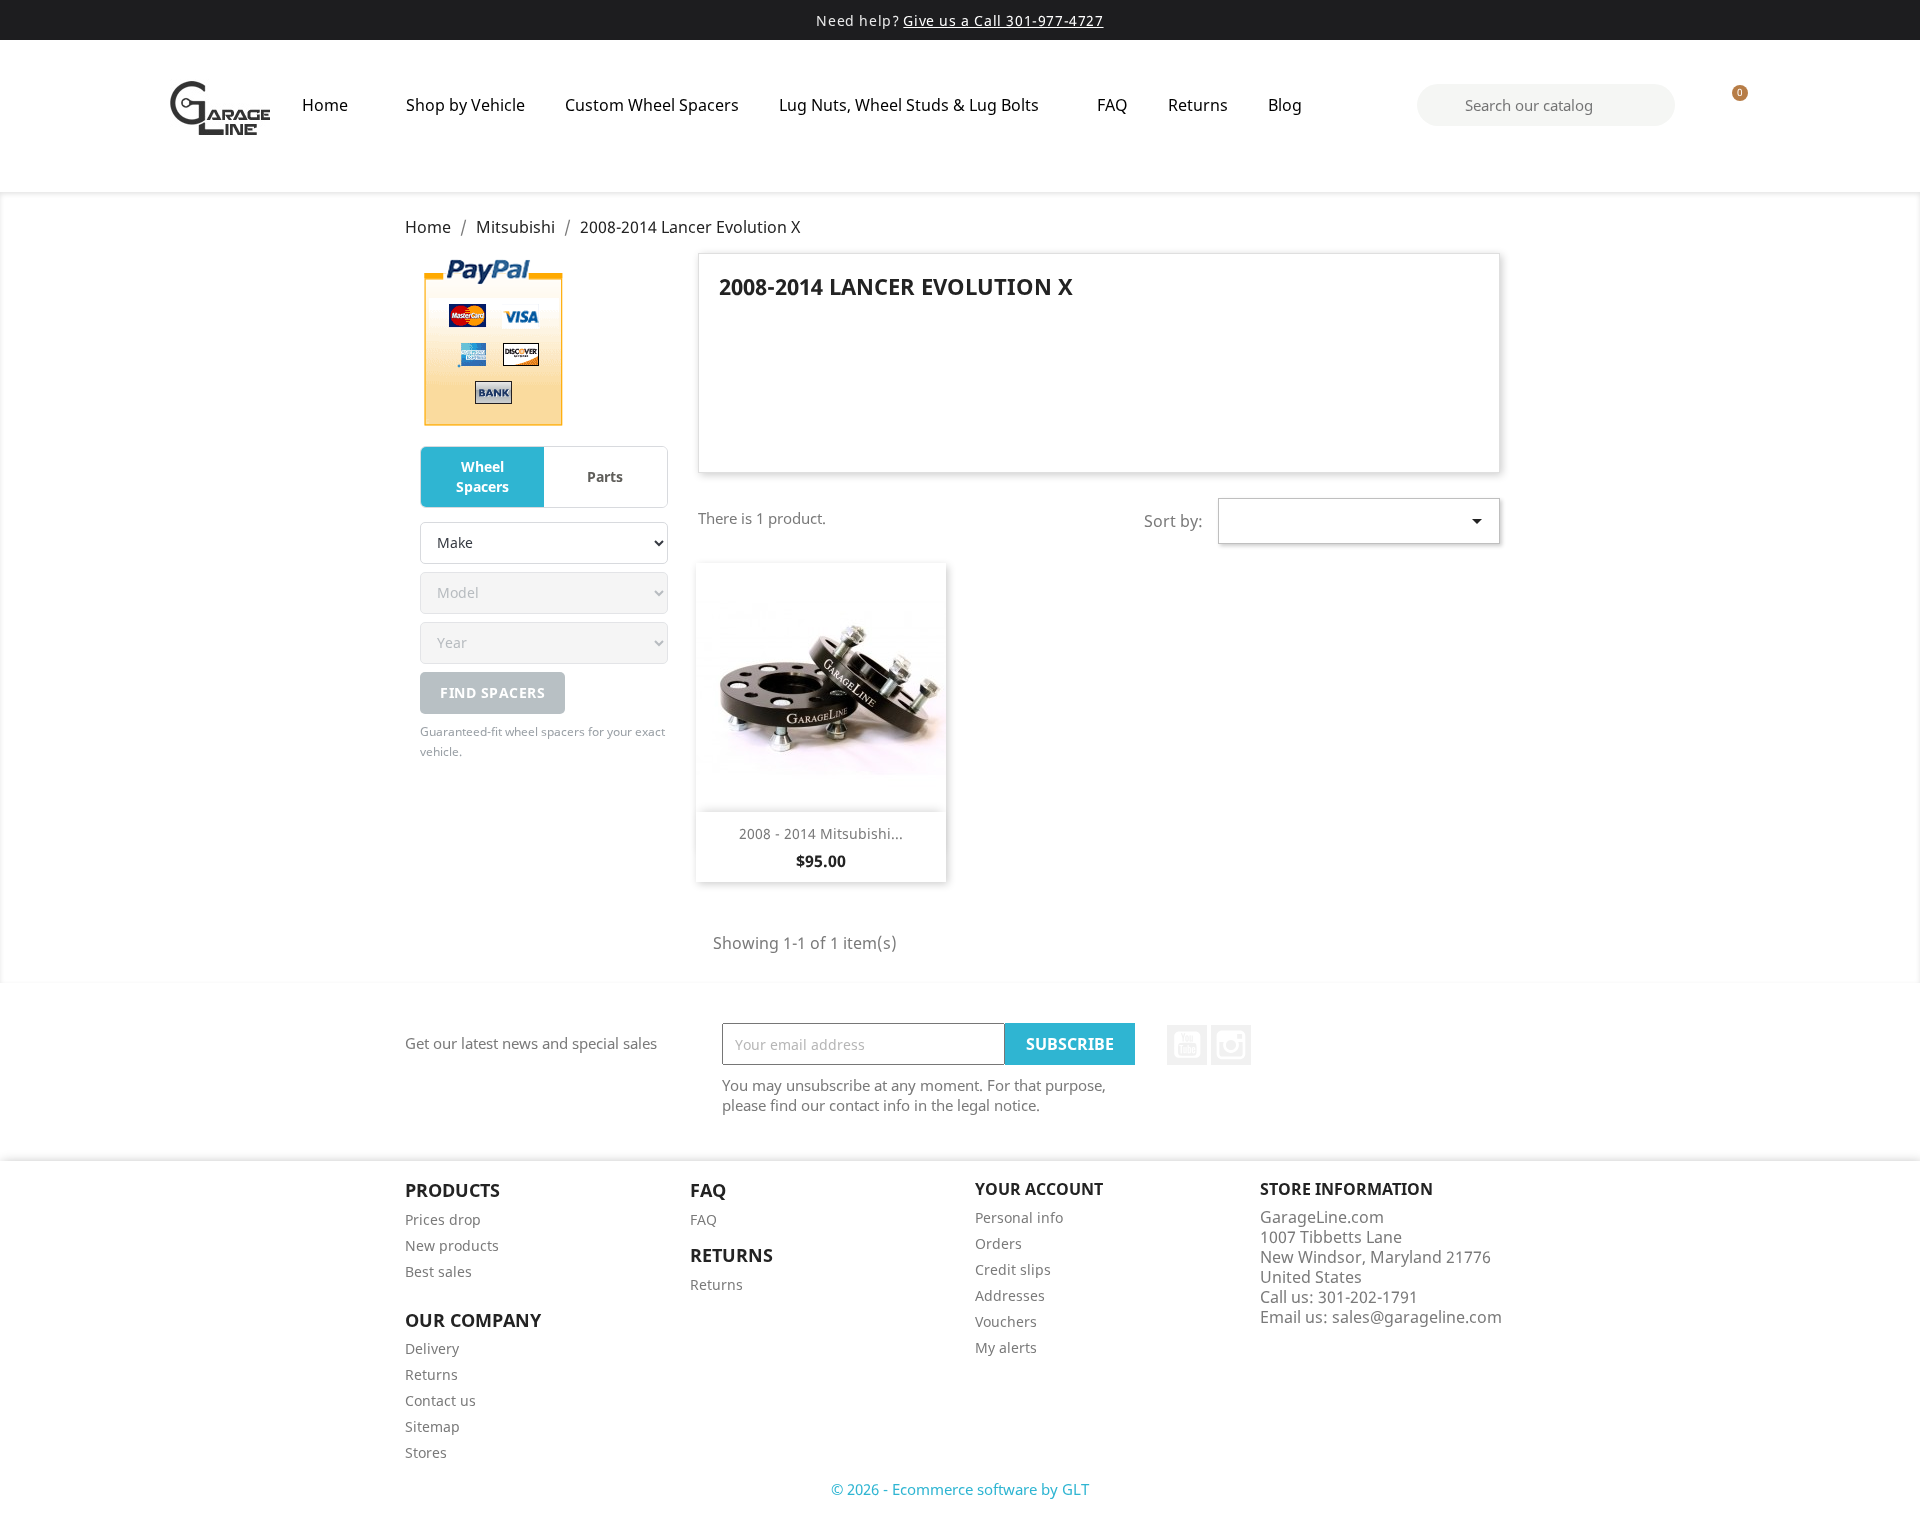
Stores (426, 1452)
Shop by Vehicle (465, 105)
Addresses (1010, 1295)
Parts (605, 476)
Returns (1198, 105)
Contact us (440, 1400)
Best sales (438, 1271)
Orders (998, 1243)
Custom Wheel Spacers (652, 105)
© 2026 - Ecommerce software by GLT (960, 1489)
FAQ (1112, 105)
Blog (1285, 105)
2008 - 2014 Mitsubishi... (821, 833)
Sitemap (432, 1426)
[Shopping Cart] (1731, 105)
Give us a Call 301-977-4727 (1003, 20)
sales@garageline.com (1417, 1317)
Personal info (1019, 1217)
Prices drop (443, 1219)
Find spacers (492, 692)
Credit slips (1013, 1269)
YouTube (1187, 1045)
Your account (1039, 1189)
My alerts (1006, 1347)
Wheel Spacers (482, 476)
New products (452, 1245)
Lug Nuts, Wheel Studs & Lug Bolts (909, 105)
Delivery (432, 1348)
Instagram (1231, 1045)
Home (325, 105)
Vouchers (1006, 1321)
